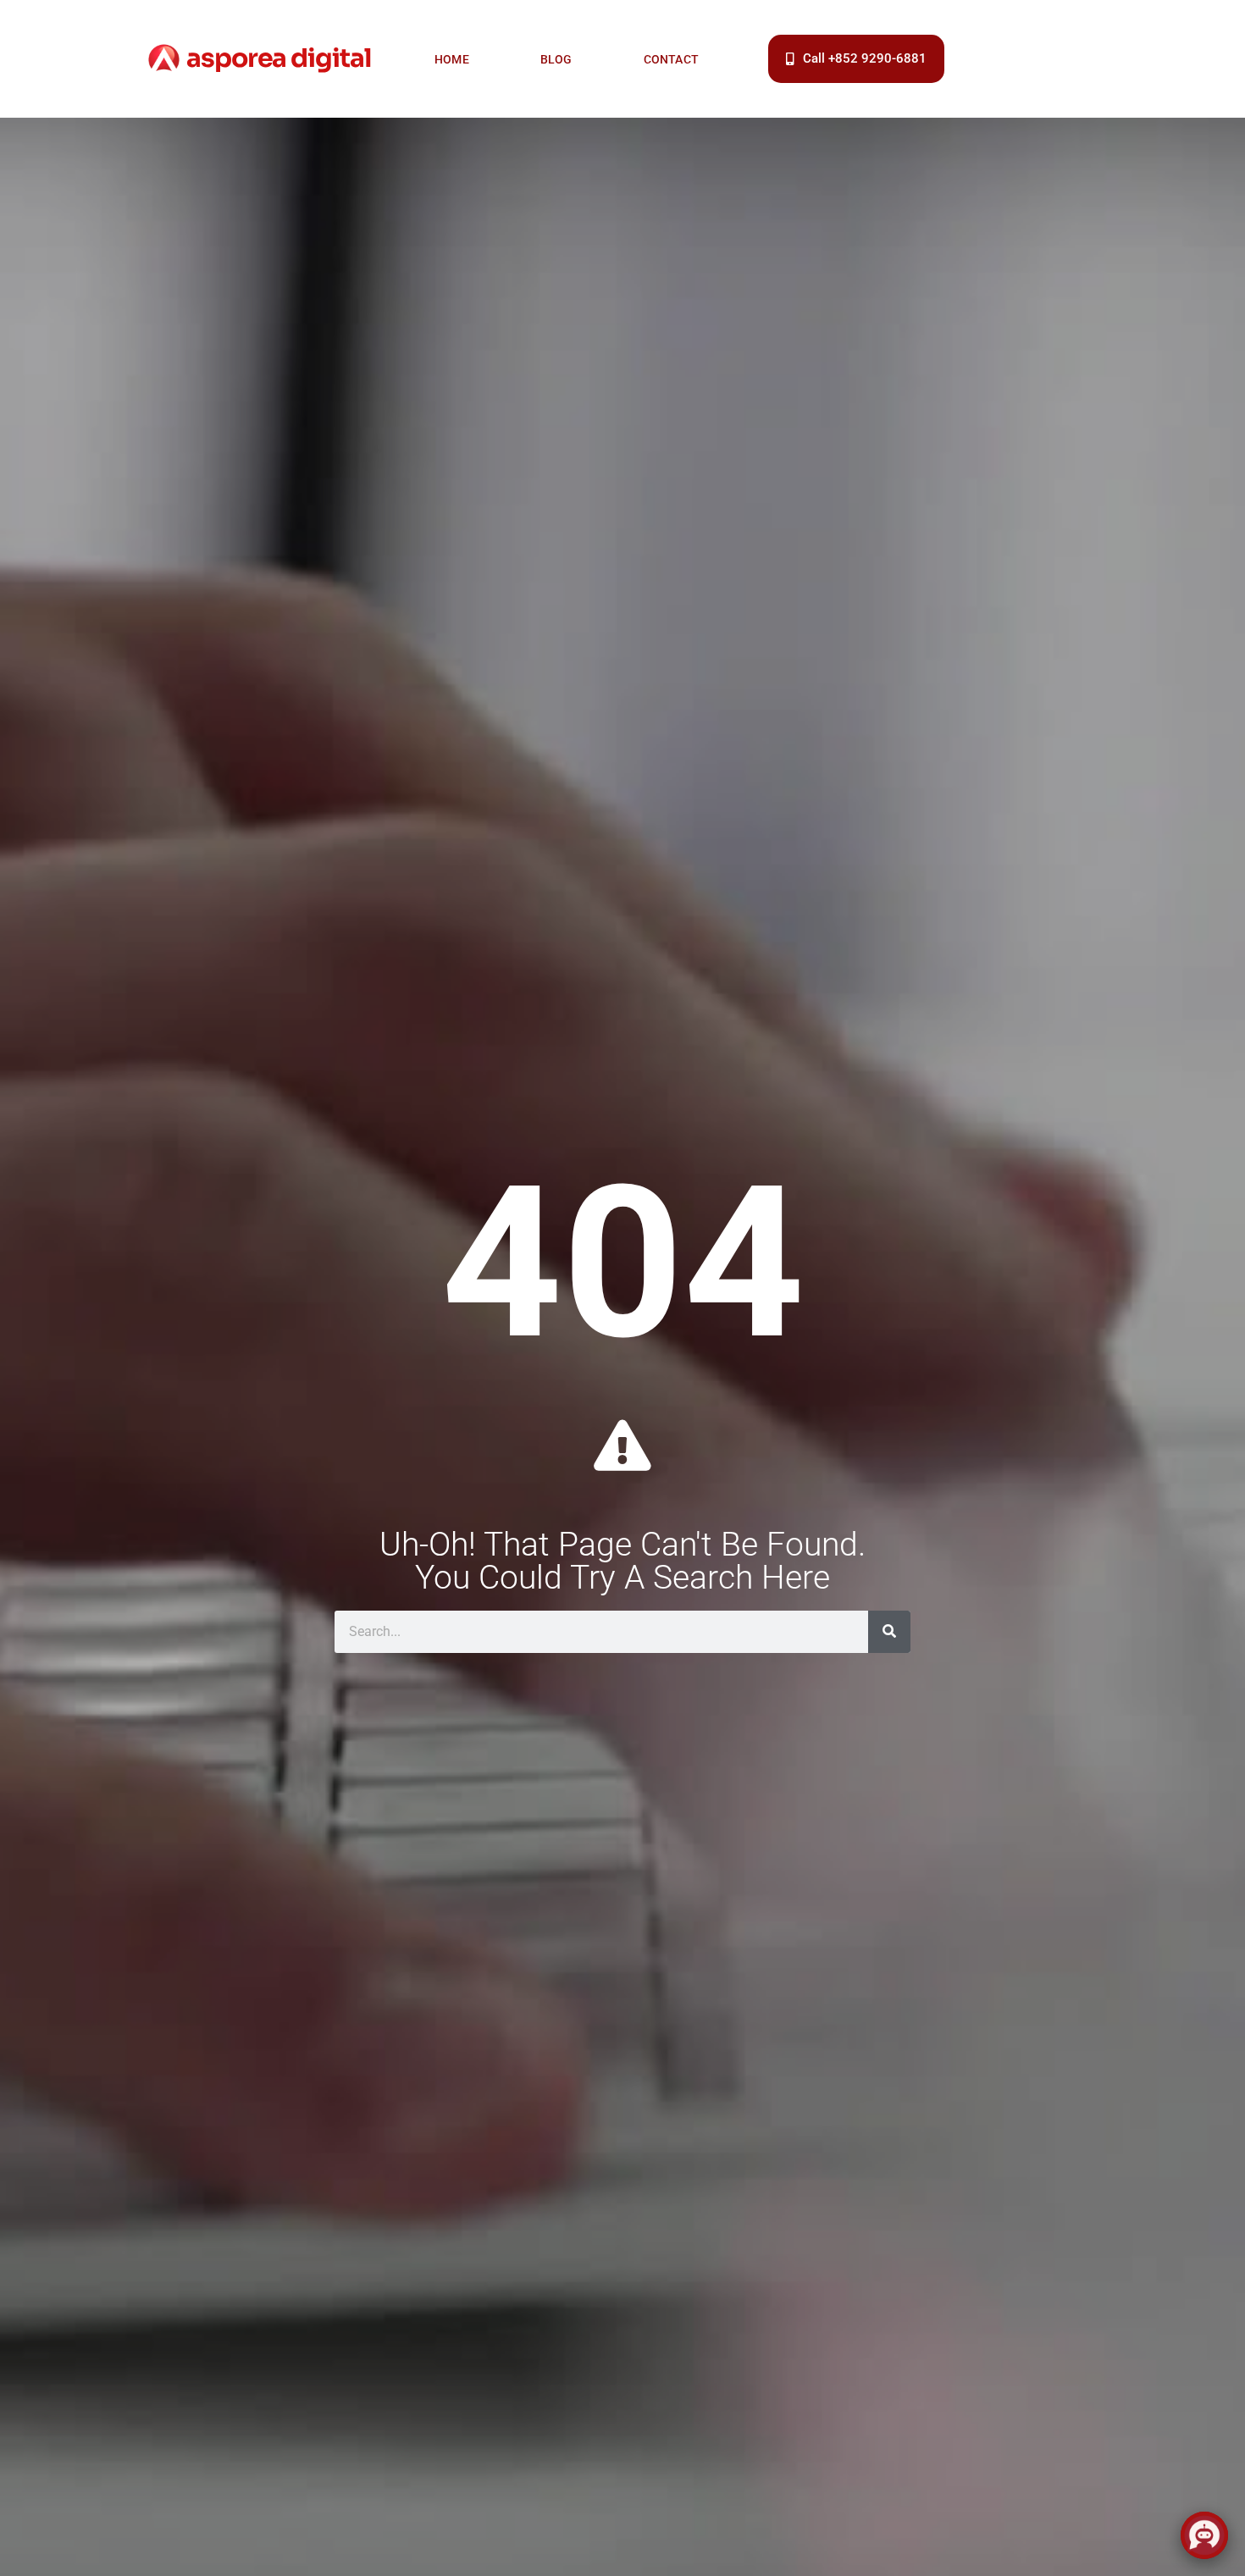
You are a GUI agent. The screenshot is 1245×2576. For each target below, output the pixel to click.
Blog (556, 59)
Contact (671, 59)
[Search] (889, 1632)
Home (452, 59)
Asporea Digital (279, 58)
